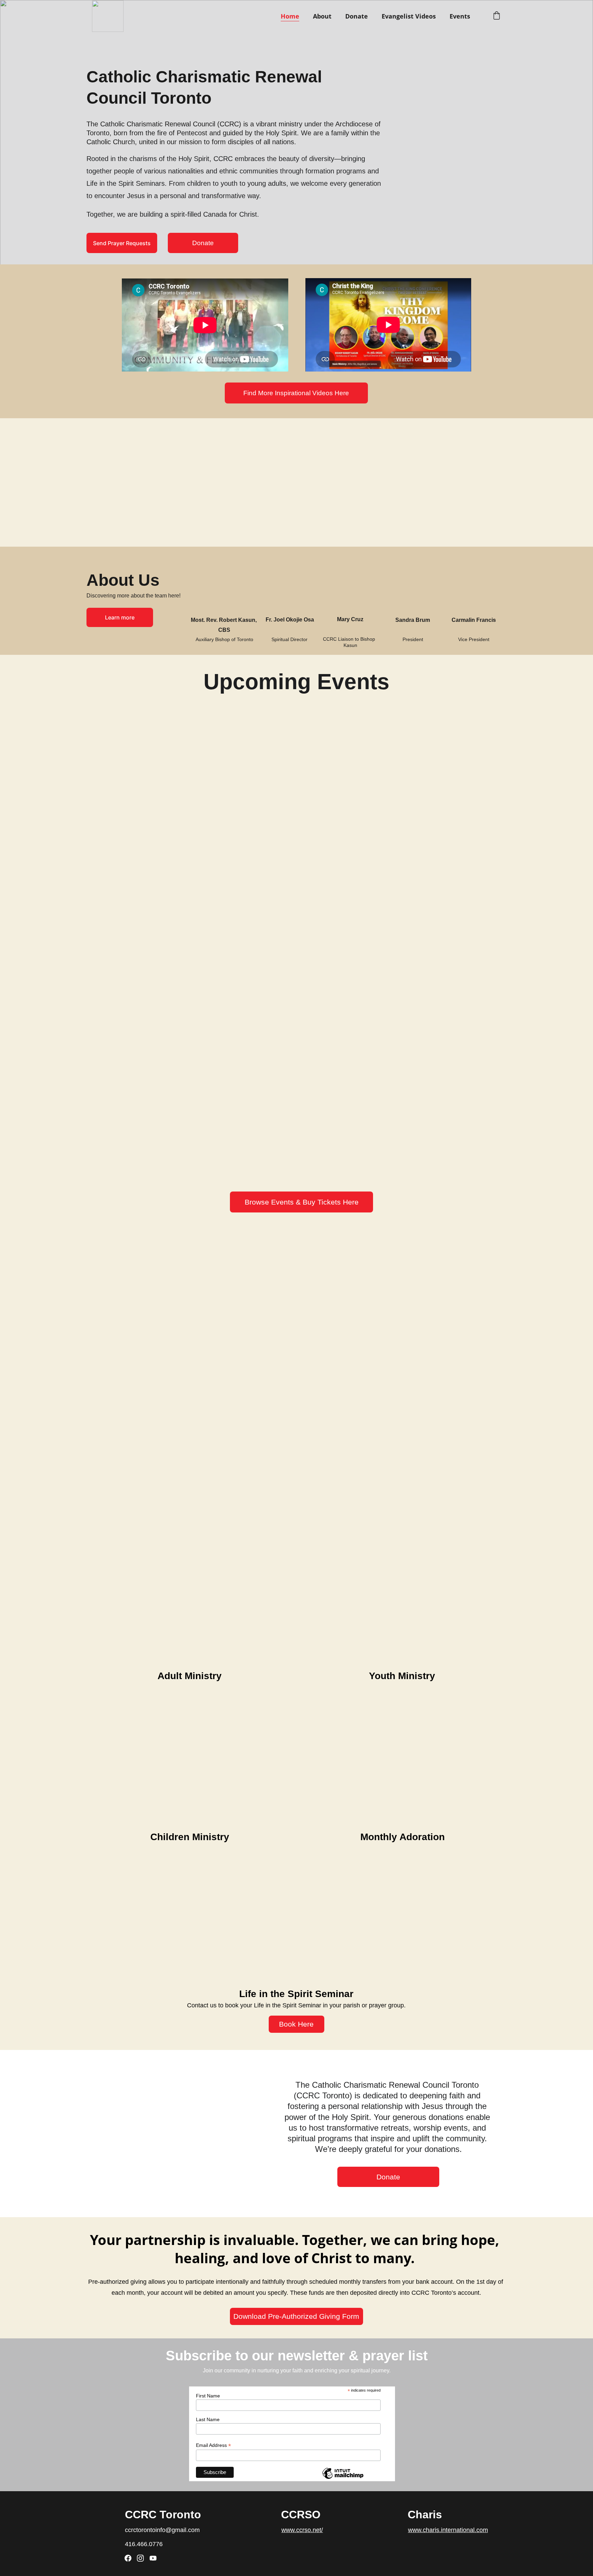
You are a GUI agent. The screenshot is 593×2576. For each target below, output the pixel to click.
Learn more (120, 617)
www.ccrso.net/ (302, 2530)
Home (290, 16)
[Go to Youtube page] (153, 2558)
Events (460, 16)
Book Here (296, 2024)
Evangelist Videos (409, 16)
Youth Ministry (402, 1676)
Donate (357, 16)
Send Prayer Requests (122, 243)
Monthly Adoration (403, 1837)
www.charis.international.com (448, 2530)
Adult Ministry (190, 1676)
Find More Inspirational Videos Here (296, 393)
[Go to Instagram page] (140, 2558)
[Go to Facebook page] (128, 2558)
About (322, 16)
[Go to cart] (497, 16)
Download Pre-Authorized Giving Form (296, 2316)
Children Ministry (190, 1837)
